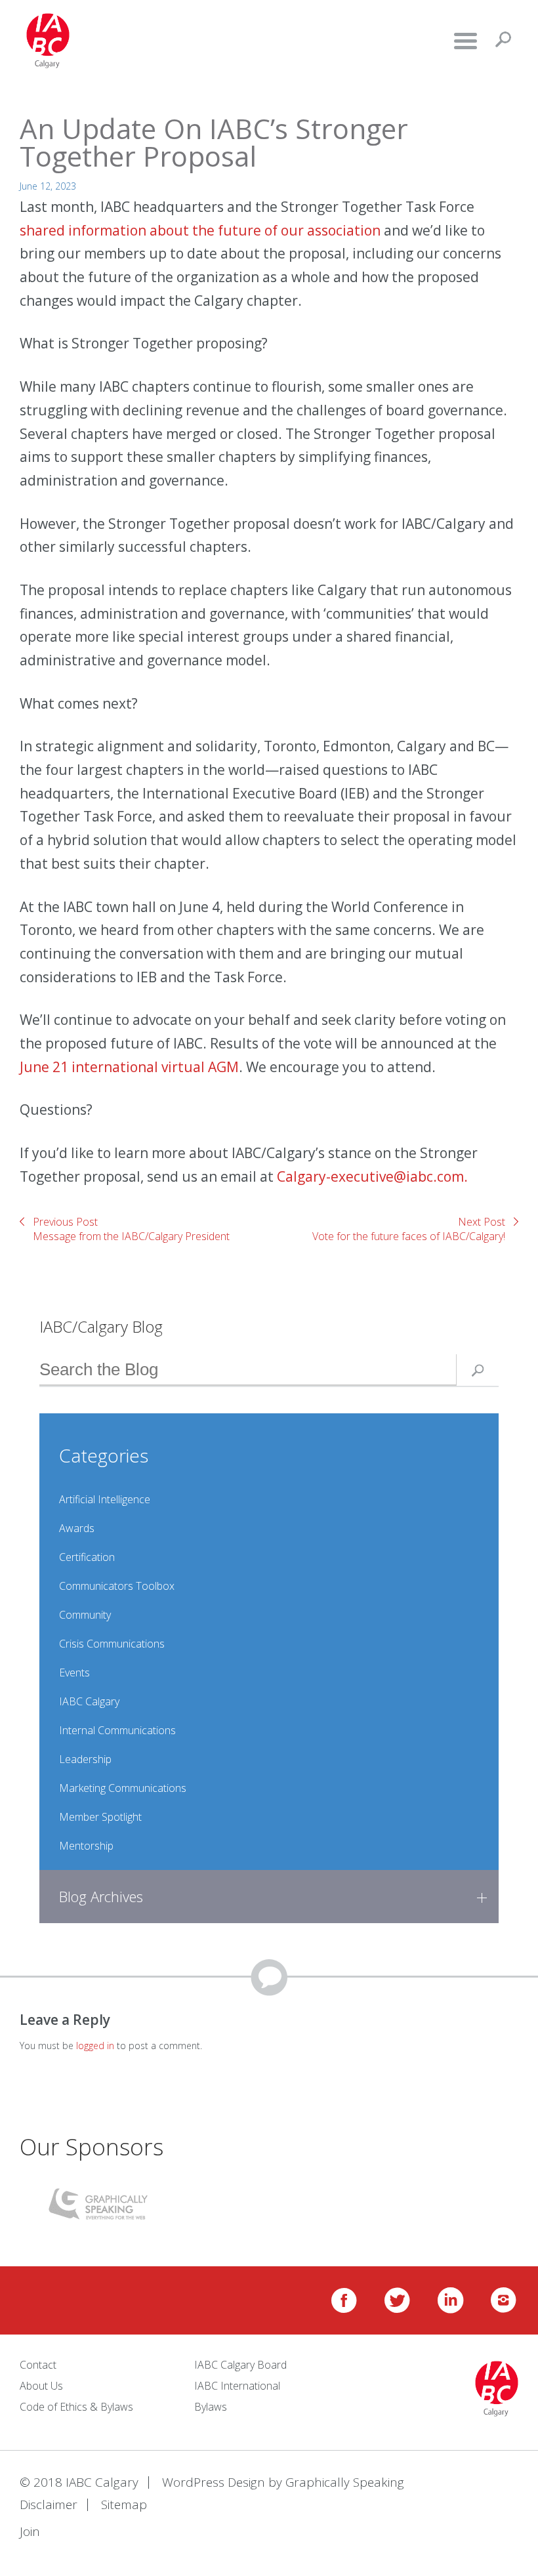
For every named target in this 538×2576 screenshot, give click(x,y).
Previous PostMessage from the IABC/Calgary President (131, 1229)
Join (30, 2531)
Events (74, 1672)
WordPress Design (214, 2482)
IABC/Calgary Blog (101, 1326)
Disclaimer (49, 2504)
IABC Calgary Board (240, 2365)
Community (85, 1615)
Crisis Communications (112, 1644)
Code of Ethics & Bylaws (76, 2407)
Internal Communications (117, 1730)
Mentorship (86, 1846)
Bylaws (211, 2407)
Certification (87, 1557)
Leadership (85, 1759)
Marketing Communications (123, 1788)
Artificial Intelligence (105, 1499)
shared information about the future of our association (202, 230)
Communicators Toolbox (117, 1586)
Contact (38, 2365)
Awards (77, 1528)
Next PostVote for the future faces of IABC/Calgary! (409, 1229)
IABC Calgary (89, 1701)
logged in (95, 2046)
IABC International (237, 2386)
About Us (41, 2386)
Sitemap (124, 2504)
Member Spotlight (100, 1817)
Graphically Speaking (345, 2482)
